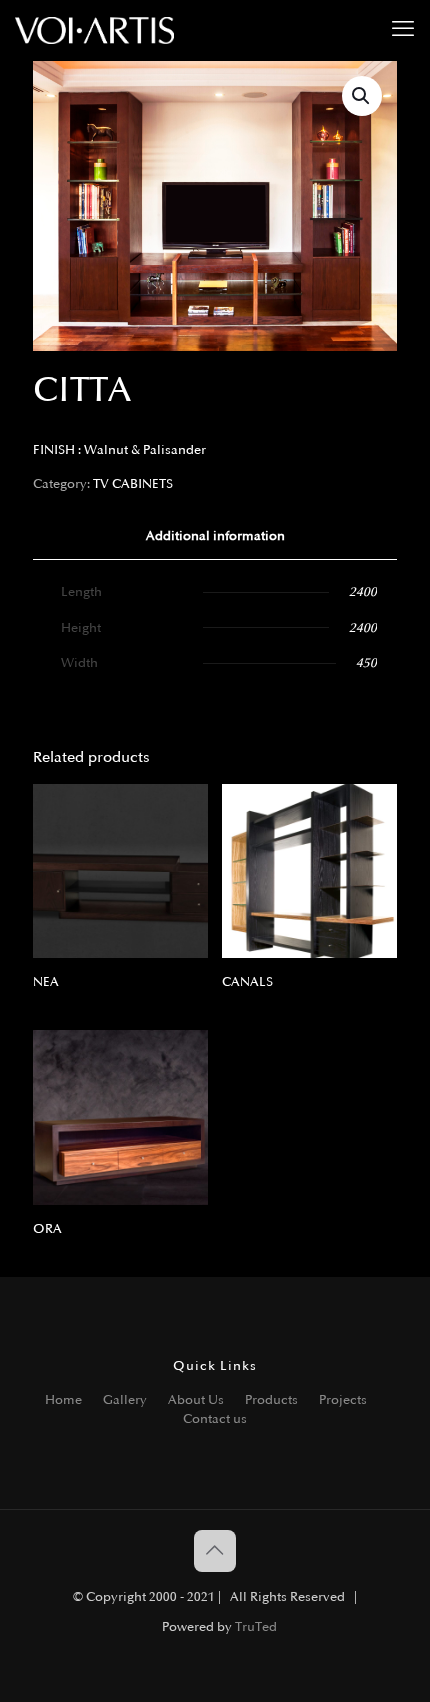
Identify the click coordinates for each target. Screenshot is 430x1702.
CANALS (247, 982)
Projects (343, 1400)
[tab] (215, 536)
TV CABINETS (133, 484)
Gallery (125, 1400)
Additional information (215, 536)
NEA (46, 982)
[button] (362, 96)
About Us (196, 1400)
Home (63, 1400)
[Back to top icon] (215, 1551)
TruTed (256, 1627)
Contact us (215, 1419)
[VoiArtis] (94, 30)
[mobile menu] (403, 30)
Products (271, 1400)
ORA (47, 1229)
